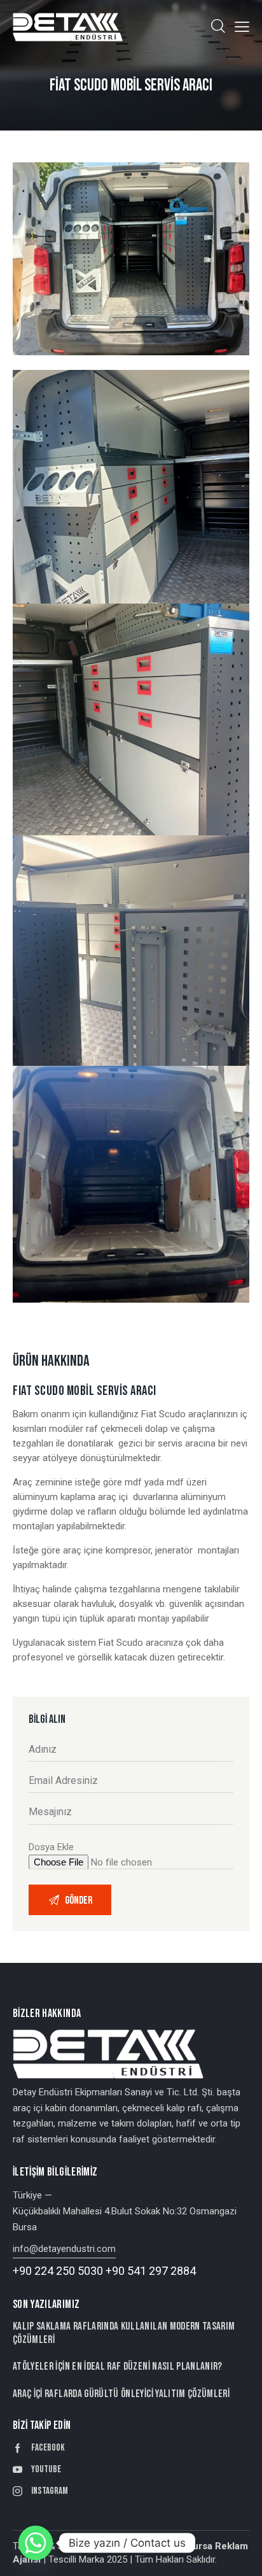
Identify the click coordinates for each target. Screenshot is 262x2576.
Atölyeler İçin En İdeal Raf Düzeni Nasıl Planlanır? (118, 2367)
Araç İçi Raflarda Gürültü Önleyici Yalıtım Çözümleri (121, 2394)
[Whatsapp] (36, 2543)
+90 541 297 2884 (151, 2271)
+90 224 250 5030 (58, 2271)
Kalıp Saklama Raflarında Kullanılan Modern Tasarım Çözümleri (124, 2333)
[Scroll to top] (241, 2555)
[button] (242, 27)
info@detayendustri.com (64, 2249)
